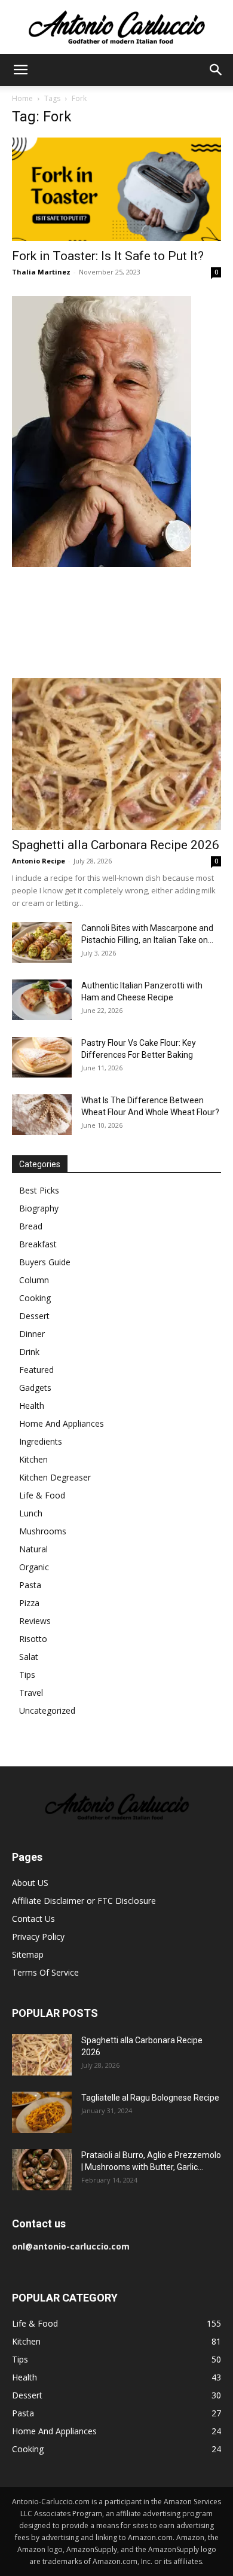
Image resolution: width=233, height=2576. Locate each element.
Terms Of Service (45, 1972)
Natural (33, 1549)
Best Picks (39, 1190)
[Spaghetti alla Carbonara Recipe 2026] (116, 754)
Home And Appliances (62, 1423)
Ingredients (41, 1441)
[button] (20, 70)
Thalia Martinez (41, 272)
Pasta (30, 1585)
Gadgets (35, 1388)
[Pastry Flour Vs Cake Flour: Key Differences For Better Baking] (42, 1057)
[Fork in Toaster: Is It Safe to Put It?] (116, 189)
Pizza (29, 1603)
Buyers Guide (45, 1262)
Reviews (35, 1621)
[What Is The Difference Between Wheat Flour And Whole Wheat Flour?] (42, 1115)
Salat (29, 1657)
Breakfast (38, 1244)
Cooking (35, 1298)
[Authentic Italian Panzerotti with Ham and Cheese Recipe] (42, 1000)
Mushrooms (43, 1531)
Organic (34, 1567)
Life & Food (42, 1495)
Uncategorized (47, 1710)
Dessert (34, 1316)
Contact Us (33, 1919)
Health (32, 1405)
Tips (27, 1675)
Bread (31, 1226)
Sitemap (28, 1954)
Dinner (32, 1334)
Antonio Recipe (39, 861)
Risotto (33, 1639)
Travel (31, 1693)
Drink (29, 1352)
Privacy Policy (38, 1936)
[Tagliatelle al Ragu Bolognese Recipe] (42, 2112)
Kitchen (33, 1459)
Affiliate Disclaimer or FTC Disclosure (84, 1901)
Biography (39, 1208)
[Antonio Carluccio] (116, 28)
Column (34, 1280)
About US (30, 1883)
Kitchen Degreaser (55, 1477)
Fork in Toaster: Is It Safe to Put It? (108, 256)
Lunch (31, 1513)
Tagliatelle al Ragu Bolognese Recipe (150, 2098)
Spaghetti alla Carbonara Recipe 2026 (116, 845)
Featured (36, 1370)
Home (22, 98)
